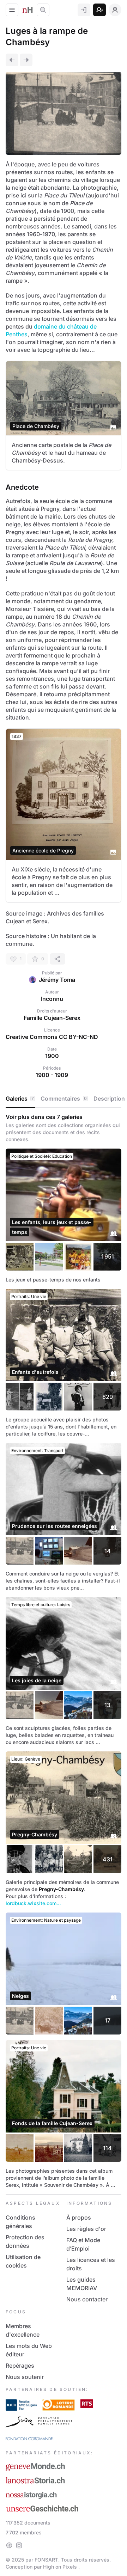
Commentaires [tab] (64, 1099)
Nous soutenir (25, 2377)
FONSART (46, 2560)
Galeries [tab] (20, 1099)
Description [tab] (109, 1099)
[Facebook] (9, 2545)
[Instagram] (19, 2545)
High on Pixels (61, 2567)
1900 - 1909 (52, 1075)
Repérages (20, 2366)
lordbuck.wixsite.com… (33, 1903)
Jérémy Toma (57, 980)
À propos (79, 2217)
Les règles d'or (86, 2229)
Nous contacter (87, 2299)
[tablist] (64, 1099)
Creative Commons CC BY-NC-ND (52, 1037)
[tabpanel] (64, 1651)
